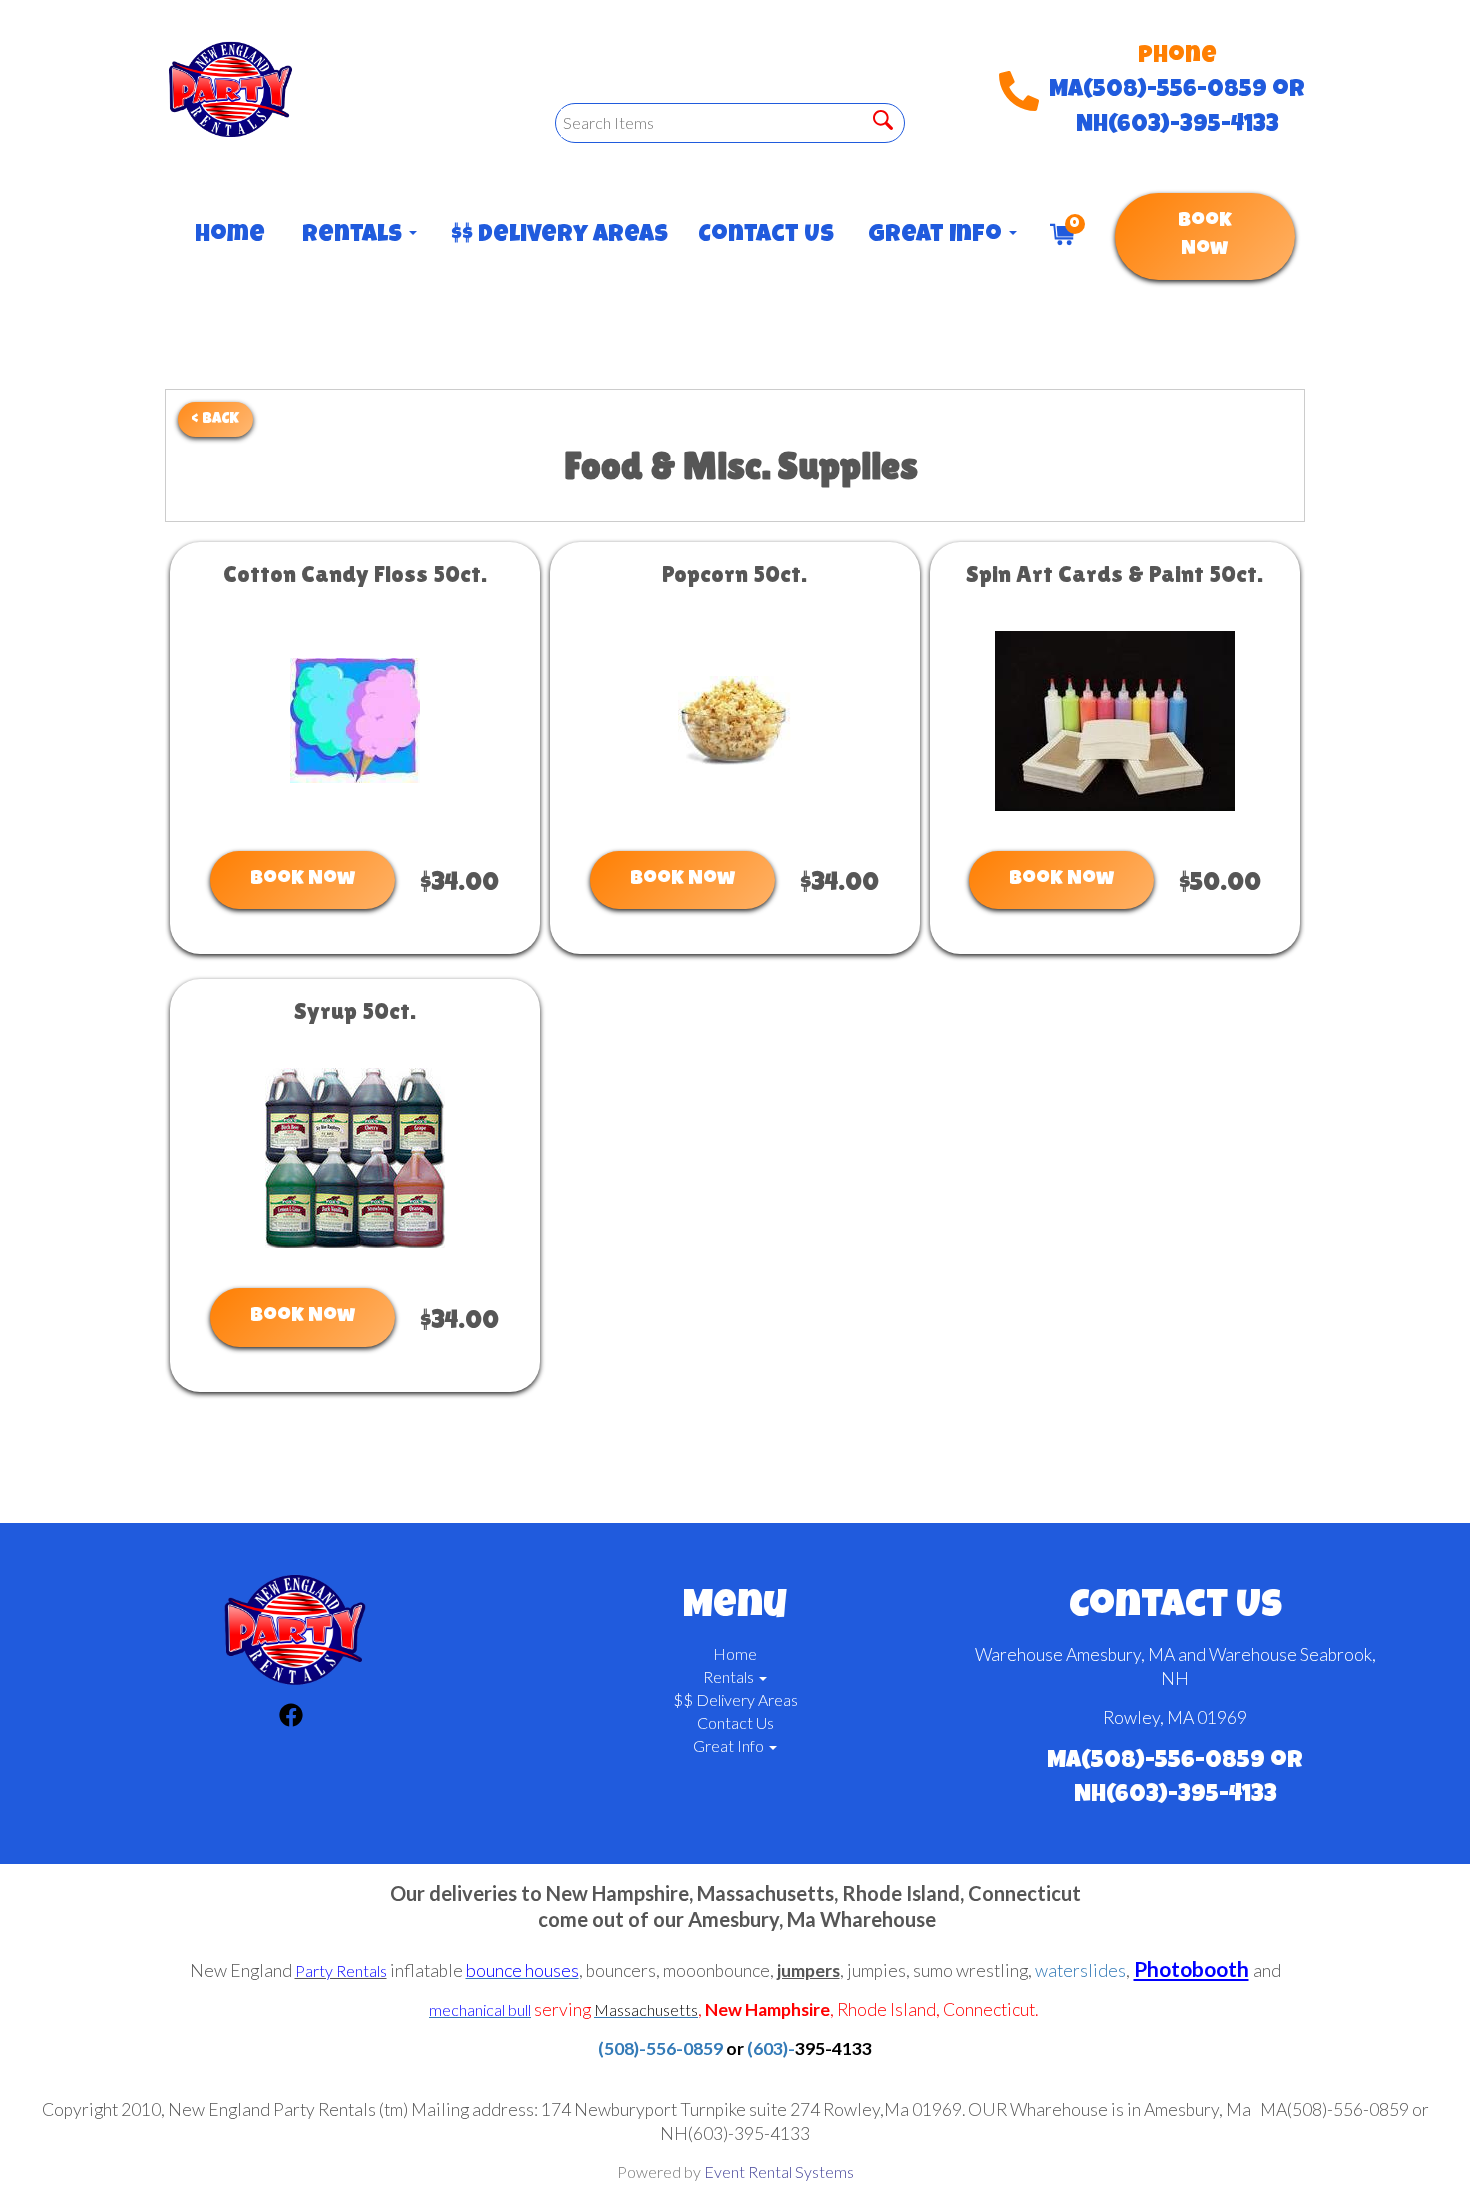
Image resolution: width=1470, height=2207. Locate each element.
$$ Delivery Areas (554, 236)
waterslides (1080, 1970)
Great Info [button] (937, 236)
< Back (215, 419)
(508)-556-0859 (660, 2048)
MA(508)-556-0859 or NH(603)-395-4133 (1177, 108)
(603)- (771, 2048)
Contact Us (763, 236)
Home (228, 236)
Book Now (1205, 236)
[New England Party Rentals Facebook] (291, 1718)
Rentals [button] (354, 236)
